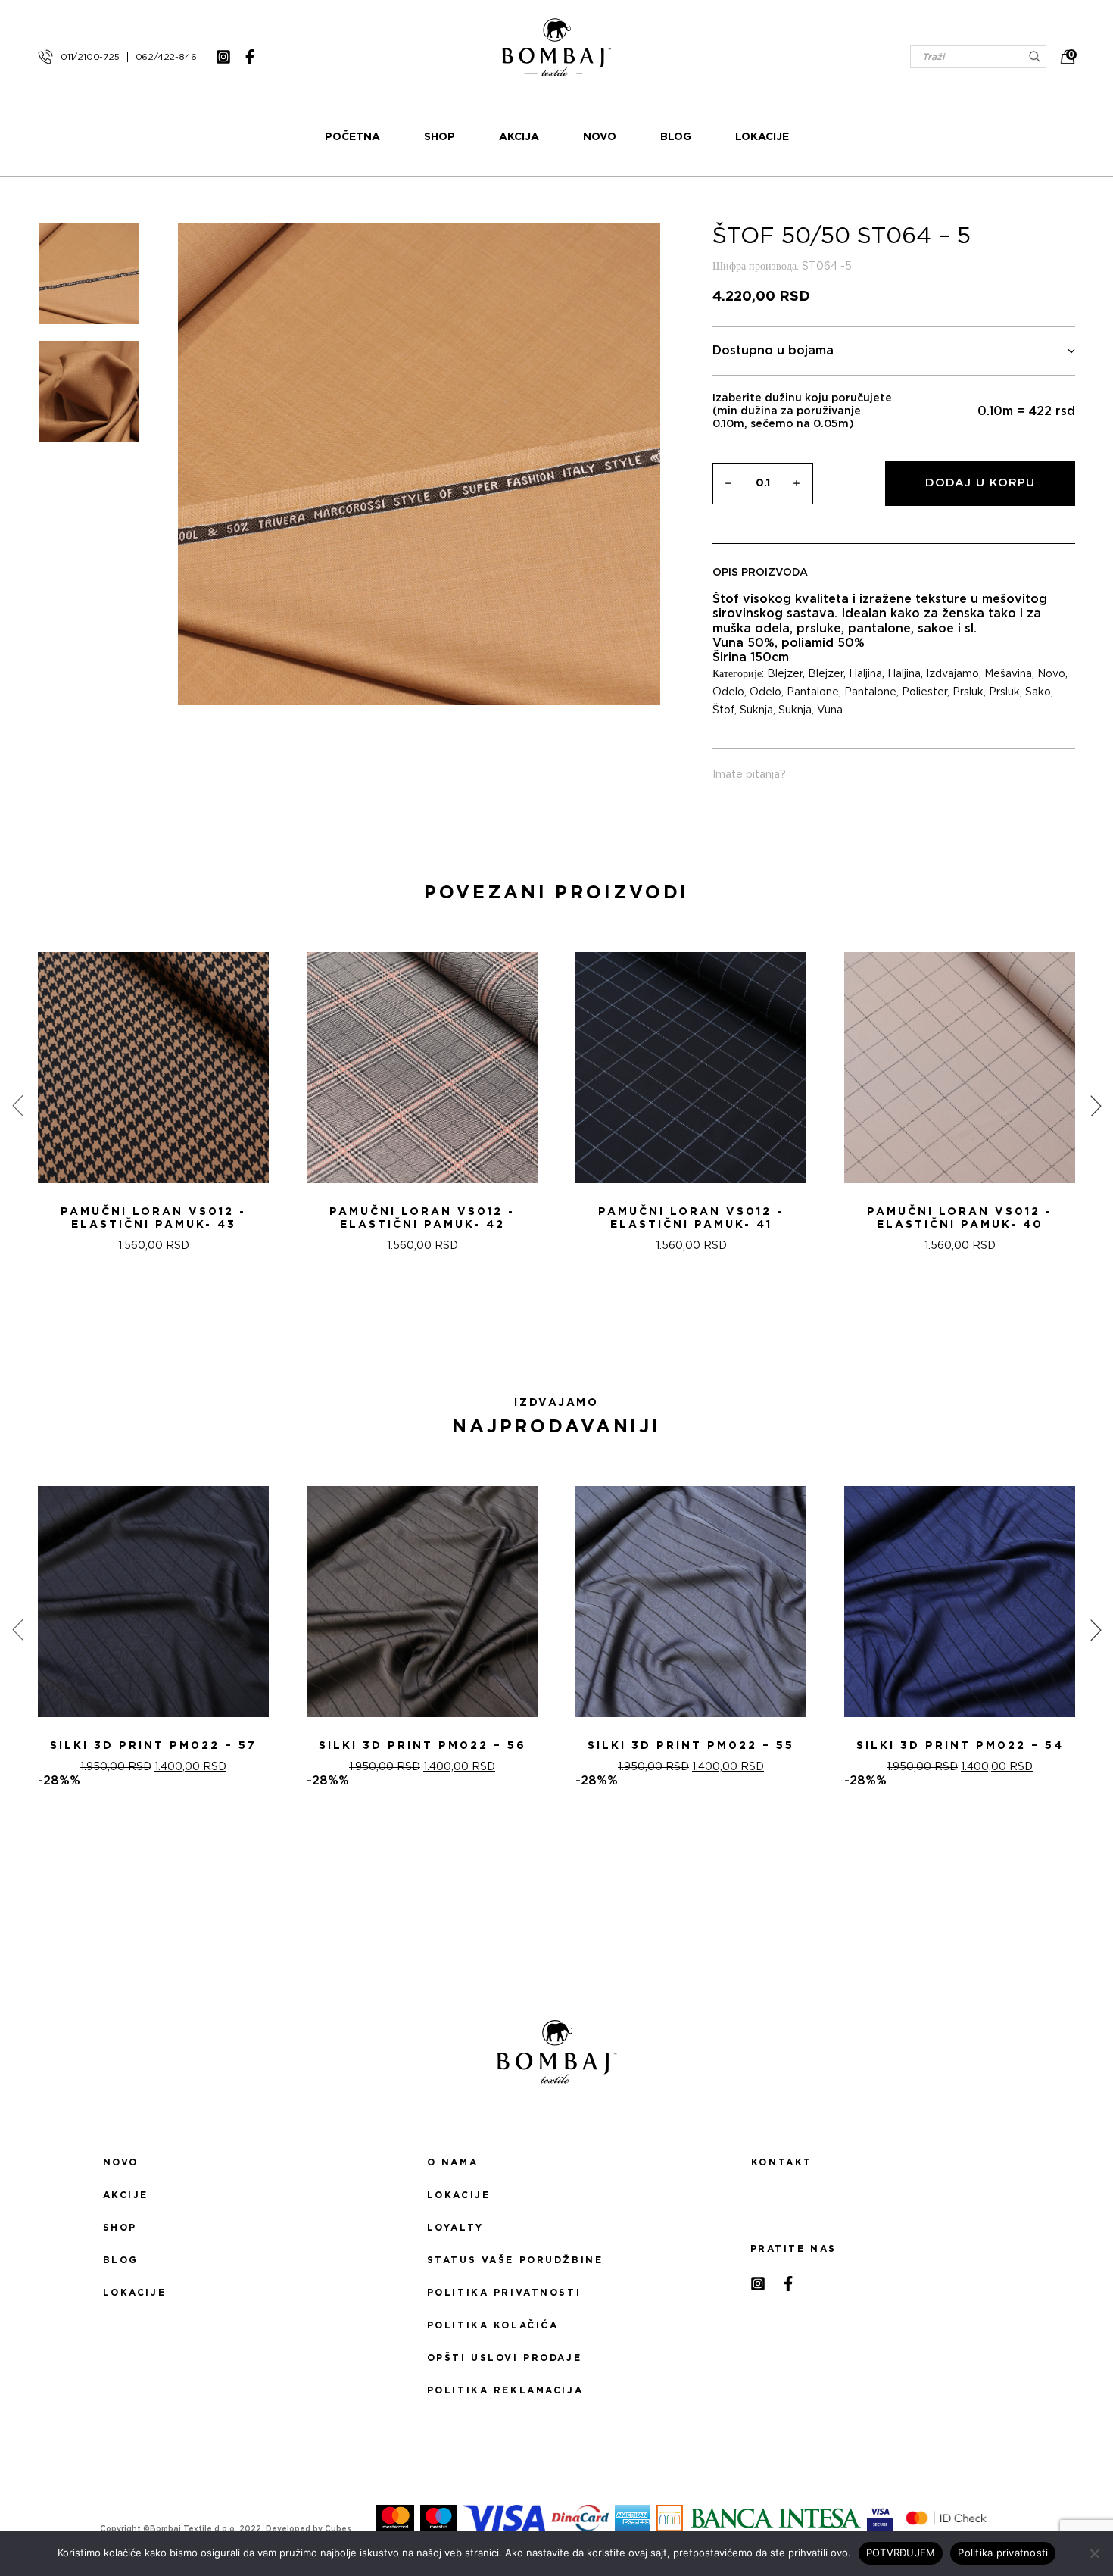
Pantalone (813, 692)
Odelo (728, 692)
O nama (452, 2162)
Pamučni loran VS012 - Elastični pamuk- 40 (960, 1218)
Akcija (519, 137)
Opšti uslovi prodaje (504, 2358)
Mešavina (1008, 674)
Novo (600, 137)
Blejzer (785, 674)
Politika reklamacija (505, 2390)
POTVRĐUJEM (901, 2553)
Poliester (924, 692)
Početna (352, 137)
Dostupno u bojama (773, 351)
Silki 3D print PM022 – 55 (691, 1746)
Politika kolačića (493, 2325)
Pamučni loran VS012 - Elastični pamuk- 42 (422, 1218)
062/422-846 (166, 57)
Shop (440, 137)
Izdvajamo (952, 674)
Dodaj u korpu (980, 483)
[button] (547, 1332)
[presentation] (17, 1106)
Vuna (830, 710)
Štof (723, 710)
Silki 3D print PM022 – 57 (153, 1746)
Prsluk (968, 692)
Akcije (126, 2195)
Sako (1038, 692)
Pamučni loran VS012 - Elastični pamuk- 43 (153, 1218)
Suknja (756, 710)
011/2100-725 (90, 57)
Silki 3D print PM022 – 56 (422, 1746)
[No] (1094, 2553)
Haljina (865, 674)
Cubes (338, 2529)
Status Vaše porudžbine (515, 2260)
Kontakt (782, 2162)
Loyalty (455, 2228)
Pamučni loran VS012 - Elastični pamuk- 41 (691, 1218)
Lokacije (762, 137)
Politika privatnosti (504, 2293)
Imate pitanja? (749, 775)
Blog (676, 137)
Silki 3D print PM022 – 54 (960, 1746)
